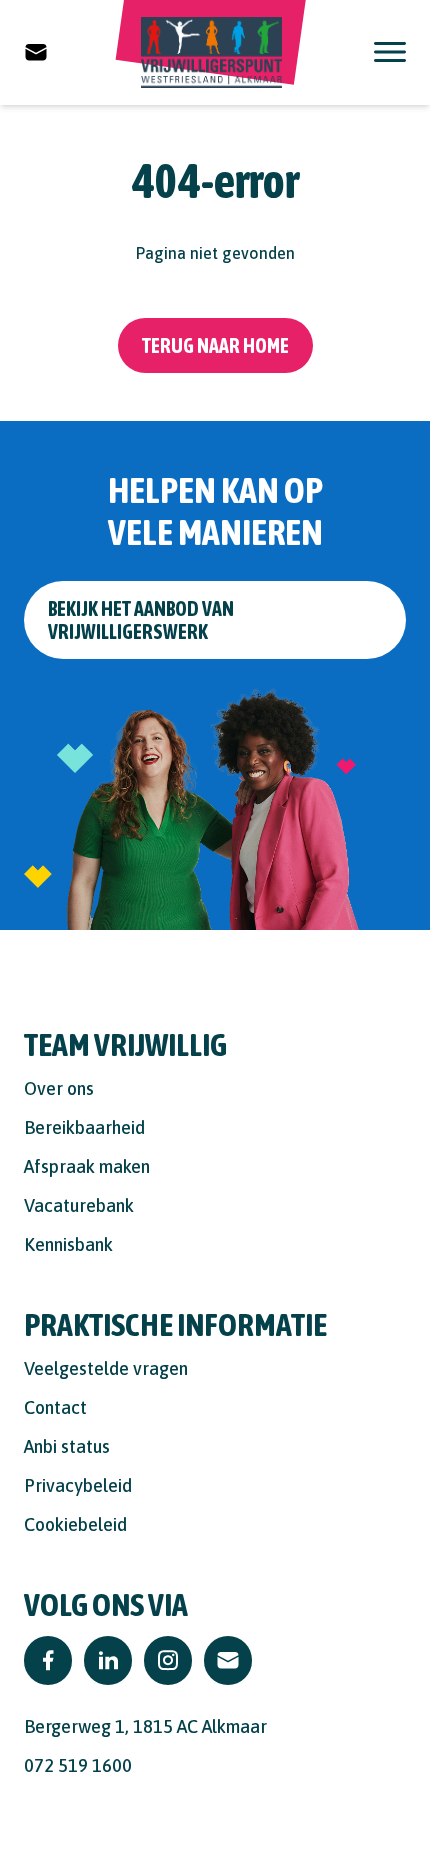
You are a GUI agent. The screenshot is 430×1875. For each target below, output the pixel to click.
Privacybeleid (78, 1485)
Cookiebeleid (75, 1524)
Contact (55, 1407)
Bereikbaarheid (84, 1127)
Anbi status (67, 1446)
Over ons (59, 1088)
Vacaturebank (79, 1205)
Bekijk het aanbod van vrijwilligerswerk (141, 620)
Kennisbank (68, 1244)
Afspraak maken (87, 1166)
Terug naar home (215, 345)
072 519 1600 (78, 1765)
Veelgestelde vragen (106, 1368)
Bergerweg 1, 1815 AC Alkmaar (145, 1726)
